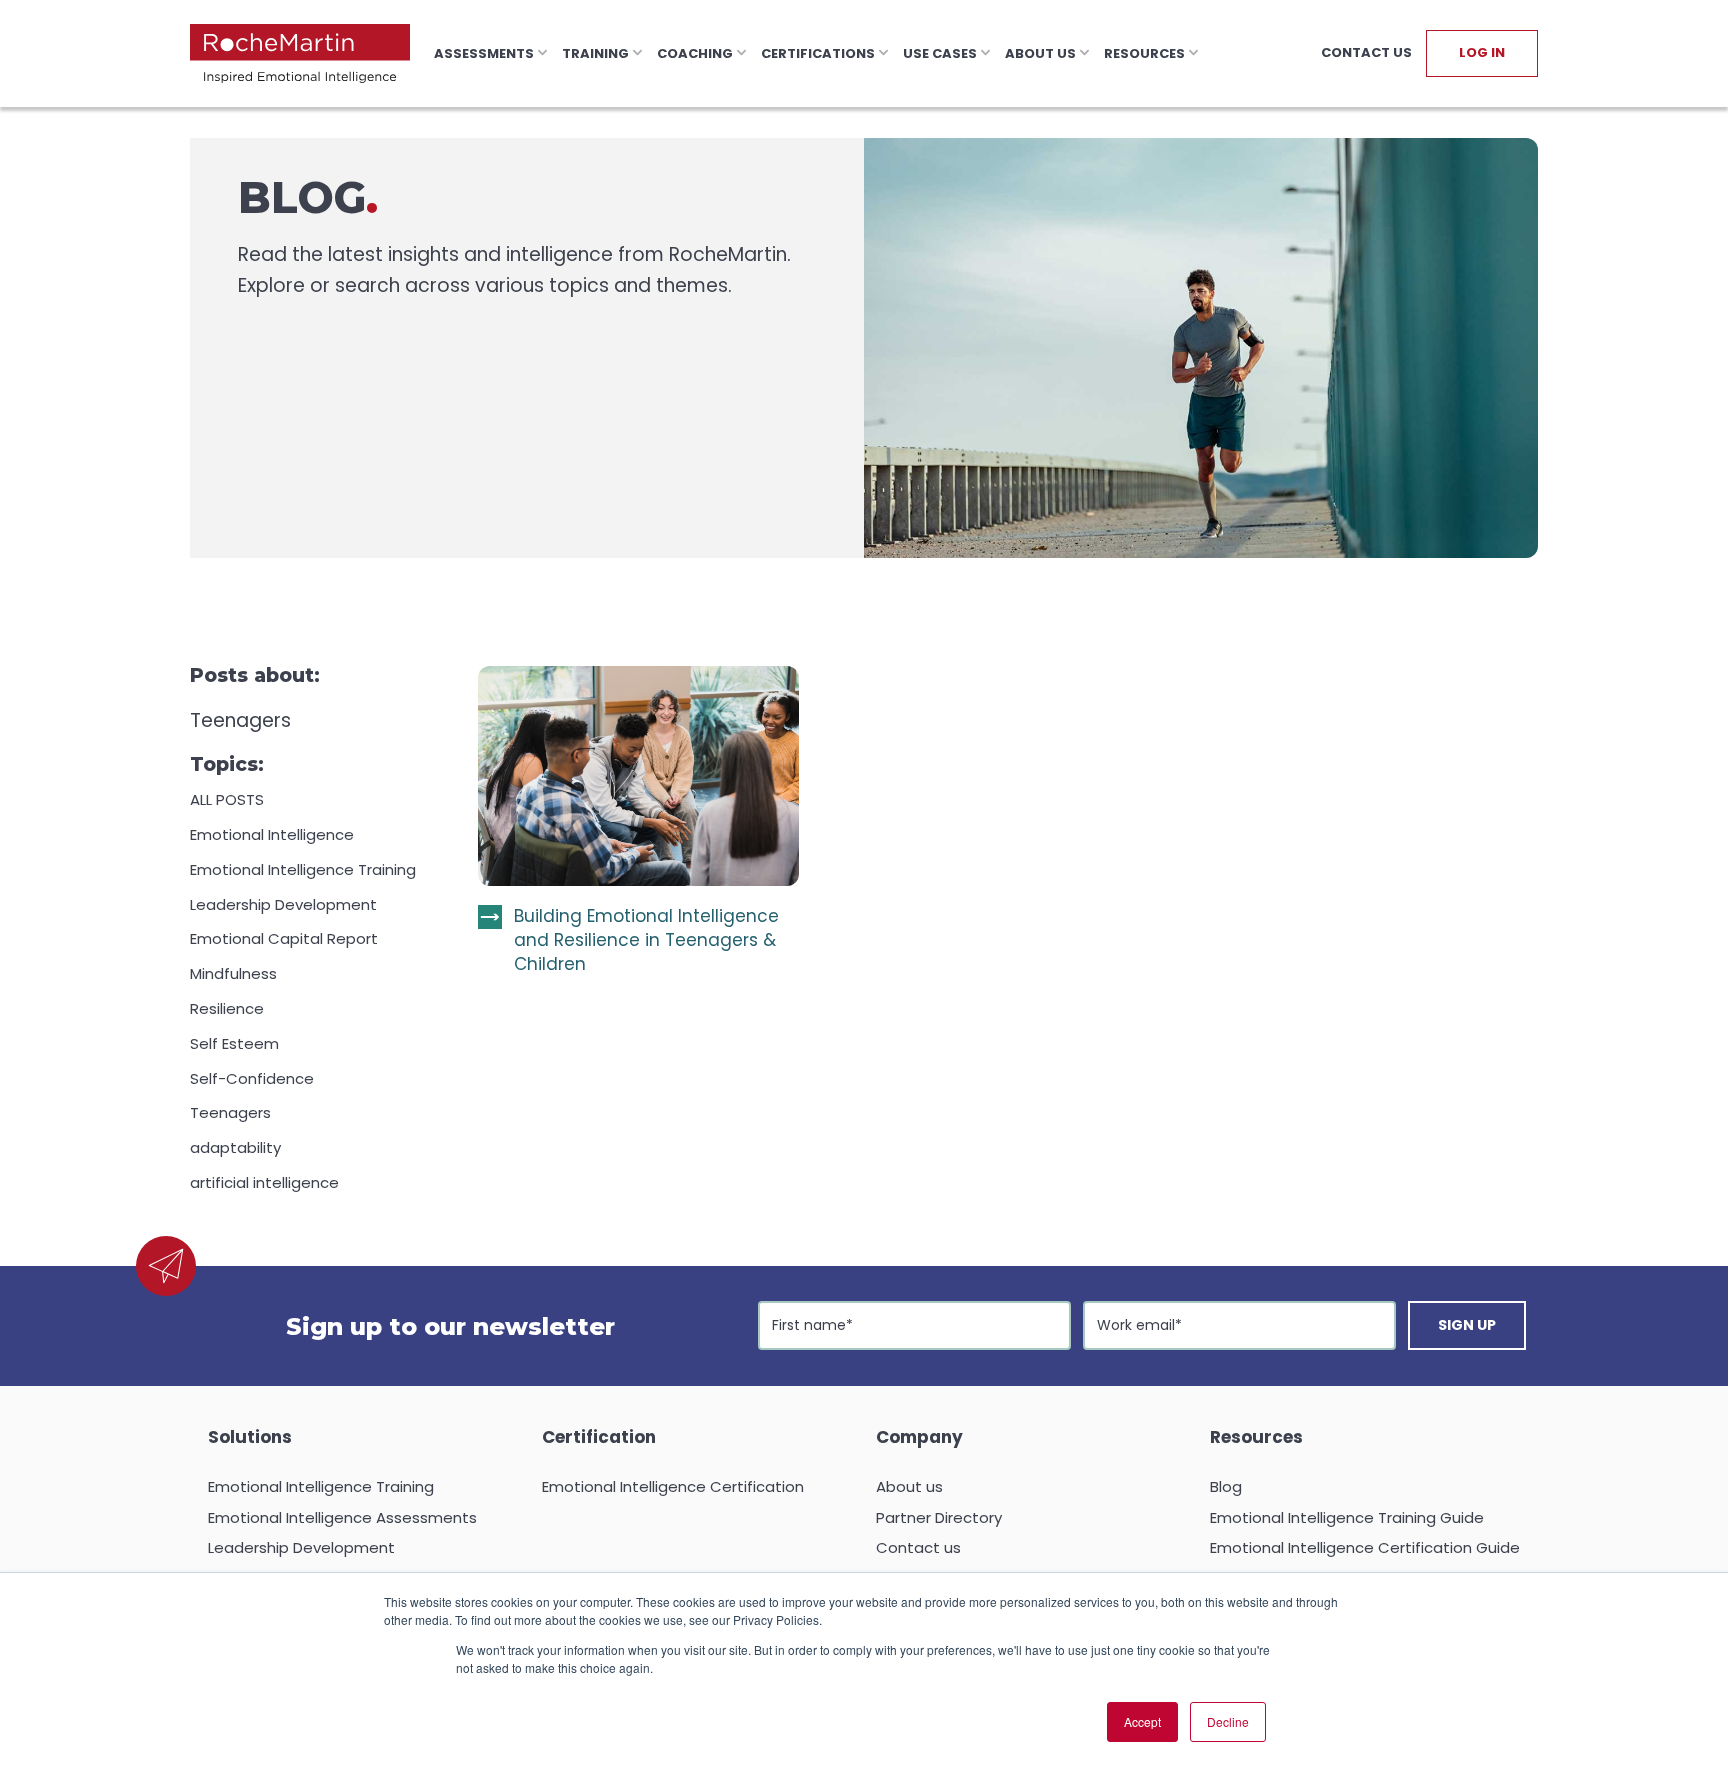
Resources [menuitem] (1256, 1437)
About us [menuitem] (909, 1486)
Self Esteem (234, 1043)
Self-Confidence (252, 1078)
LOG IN (1482, 52)
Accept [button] (1142, 1721)
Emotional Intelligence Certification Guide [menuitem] (1365, 1547)
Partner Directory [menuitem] (939, 1517)
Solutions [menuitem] (250, 1437)
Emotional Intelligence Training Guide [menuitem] (1347, 1517)
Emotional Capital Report (284, 938)
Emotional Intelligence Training (303, 869)
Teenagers (230, 1112)
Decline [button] (1228, 1721)
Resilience (227, 1008)
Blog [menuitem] (1226, 1486)
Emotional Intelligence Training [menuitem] (321, 1486)
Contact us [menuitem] (918, 1547)
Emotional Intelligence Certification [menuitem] (673, 1486)
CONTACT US (1366, 52)
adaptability (235, 1147)
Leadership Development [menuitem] (301, 1547)
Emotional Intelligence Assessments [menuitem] (342, 1517)
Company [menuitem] (919, 1437)
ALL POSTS (227, 799)
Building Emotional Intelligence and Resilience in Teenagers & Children (646, 940)
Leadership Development (283, 904)
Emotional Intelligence (272, 834)
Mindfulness (233, 973)
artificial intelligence (264, 1182)
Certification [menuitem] (599, 1437)
